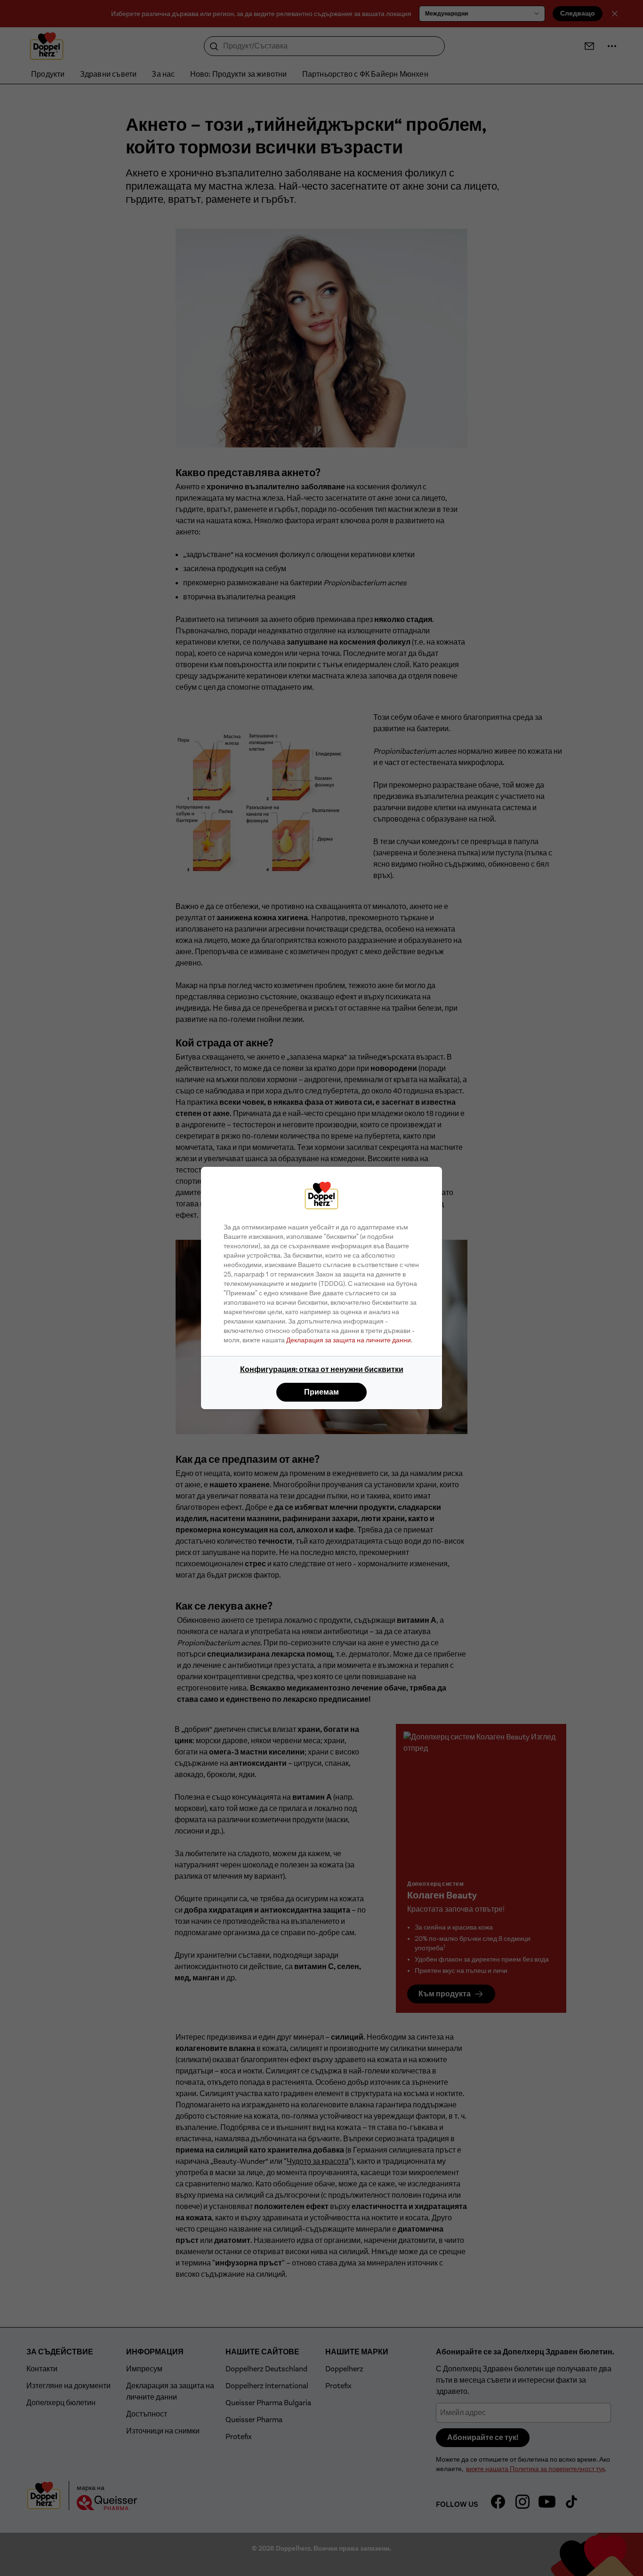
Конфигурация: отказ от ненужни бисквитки (322, 1369)
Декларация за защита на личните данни (349, 1340)
